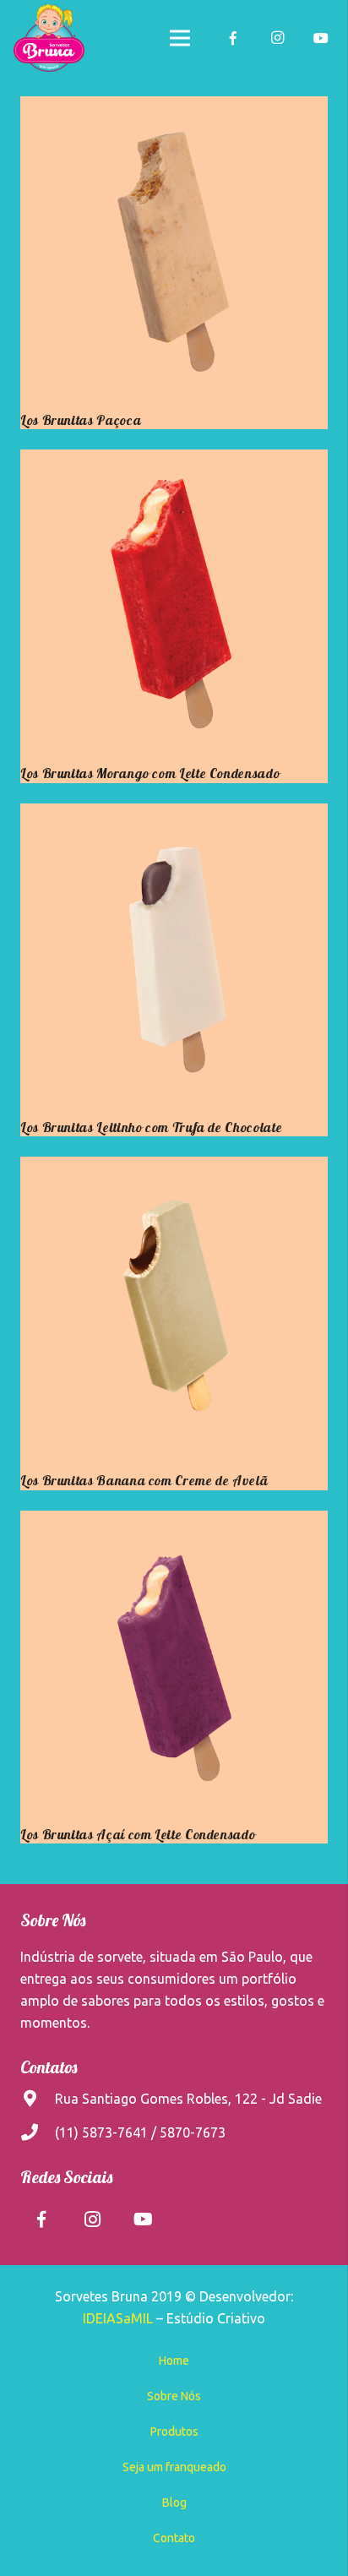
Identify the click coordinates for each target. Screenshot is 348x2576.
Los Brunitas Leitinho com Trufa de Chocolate (151, 1127)
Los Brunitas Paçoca (81, 420)
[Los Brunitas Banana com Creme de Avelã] (174, 1310)
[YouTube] (321, 38)
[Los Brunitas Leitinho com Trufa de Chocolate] (174, 957)
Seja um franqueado (174, 2467)
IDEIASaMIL (118, 2318)
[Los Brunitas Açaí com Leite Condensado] (174, 1664)
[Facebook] (233, 38)
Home (174, 2361)
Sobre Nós (174, 2396)
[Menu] (180, 38)
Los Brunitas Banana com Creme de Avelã (144, 1480)
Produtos (174, 2432)
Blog (174, 2502)
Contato (174, 2538)
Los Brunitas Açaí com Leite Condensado (138, 1834)
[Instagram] (277, 38)
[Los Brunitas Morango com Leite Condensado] (174, 603)
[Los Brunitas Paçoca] (174, 250)
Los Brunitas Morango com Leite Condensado (150, 773)
